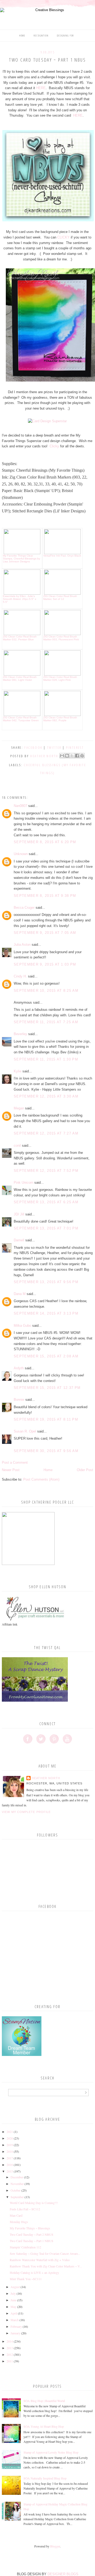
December (17, 2177)
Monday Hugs (19, 2222)
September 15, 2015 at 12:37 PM (47, 1388)
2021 (10, 2132)
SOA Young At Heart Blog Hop (44, 2426)
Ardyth (19, 1368)
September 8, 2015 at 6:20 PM (45, 842)
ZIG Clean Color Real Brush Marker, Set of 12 (60, 598)
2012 (10, 2354)
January (15, 2333)
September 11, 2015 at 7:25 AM (46, 1022)
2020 (10, 2138)
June (13, 2300)
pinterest (75, 747)
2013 (10, 2348)
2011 (10, 2361)
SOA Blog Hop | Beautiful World (44, 2401)
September (17, 2197)
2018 (10, 2151)
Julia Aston (22, 945)
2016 (10, 2165)
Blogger (55, 2546)
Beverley (20, 1034)
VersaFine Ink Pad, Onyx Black (62, 556)
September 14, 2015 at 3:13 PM (46, 1313)
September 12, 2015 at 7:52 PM (46, 1171)
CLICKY (63, 237)
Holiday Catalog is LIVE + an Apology (34, 2272)
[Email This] (62, 756)
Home (22, 36)
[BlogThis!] (67, 756)
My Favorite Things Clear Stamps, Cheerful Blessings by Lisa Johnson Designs (22, 559)
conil (17, 1145)
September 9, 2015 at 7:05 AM (45, 933)
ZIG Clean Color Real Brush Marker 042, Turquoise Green (21, 719)
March (15, 2320)
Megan (19, 1108)
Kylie (18, 1071)
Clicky (54, 446)
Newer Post (11, 1470)
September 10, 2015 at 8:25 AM (46, 991)
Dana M (20, 1294)
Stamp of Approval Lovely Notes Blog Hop (51, 2452)
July (13, 2293)
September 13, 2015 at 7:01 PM (46, 1228)
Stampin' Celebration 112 (25, 2247)
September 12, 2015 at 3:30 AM (46, 1096)
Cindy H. (20, 976)
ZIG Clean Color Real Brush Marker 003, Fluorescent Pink (61, 638)
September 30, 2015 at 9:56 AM (46, 1451)
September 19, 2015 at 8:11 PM (46, 1419)
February (16, 2326)
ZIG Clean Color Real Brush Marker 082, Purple (60, 719)
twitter (54, 747)
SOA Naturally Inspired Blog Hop (45, 2478)
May (13, 2307)
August (15, 2287)
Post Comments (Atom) (41, 1479)
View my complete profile (26, 1812)
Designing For (65, 36)
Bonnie (19, 1400)
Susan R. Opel (25, 1431)
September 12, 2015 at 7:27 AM (46, 1133)
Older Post (85, 1470)
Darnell (19, 1240)
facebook (33, 747)
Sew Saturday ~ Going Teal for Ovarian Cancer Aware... (45, 2253)
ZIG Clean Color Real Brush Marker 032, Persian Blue (20, 638)
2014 (10, 2341)
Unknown (21, 854)
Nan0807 (20, 806)
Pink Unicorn (23, 1183)
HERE (41, 88)
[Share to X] (72, 756)
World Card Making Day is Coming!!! (34, 2203)
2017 (10, 2158)
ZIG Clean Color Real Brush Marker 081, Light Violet (20, 678)
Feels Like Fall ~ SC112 (25, 2209)
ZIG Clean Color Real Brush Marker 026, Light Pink (60, 678)
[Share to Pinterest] (82, 756)
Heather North (46, 1778)
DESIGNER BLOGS (63, 2574)
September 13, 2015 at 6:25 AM (46, 1202)
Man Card (16, 2215)
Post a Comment (15, 1463)
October (16, 2190)
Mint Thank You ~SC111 (26, 2279)
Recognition (41, 36)
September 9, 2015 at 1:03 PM (45, 964)
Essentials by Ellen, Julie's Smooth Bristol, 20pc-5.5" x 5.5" (20, 599)
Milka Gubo (22, 1326)
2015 (10, 2171)
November (17, 2184)
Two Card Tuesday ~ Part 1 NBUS (32, 2241)
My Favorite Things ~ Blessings (30, 2228)
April (14, 2313)
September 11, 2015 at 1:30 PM (46, 1059)
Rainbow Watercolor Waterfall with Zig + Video (40, 2260)
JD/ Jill (19, 1214)
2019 (10, 2145)
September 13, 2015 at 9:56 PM (46, 1282)
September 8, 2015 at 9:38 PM (45, 896)
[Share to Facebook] (77, 756)
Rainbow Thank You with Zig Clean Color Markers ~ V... (46, 2266)
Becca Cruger (24, 908)
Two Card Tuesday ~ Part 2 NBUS (32, 2234)
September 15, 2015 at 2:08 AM (46, 1356)
